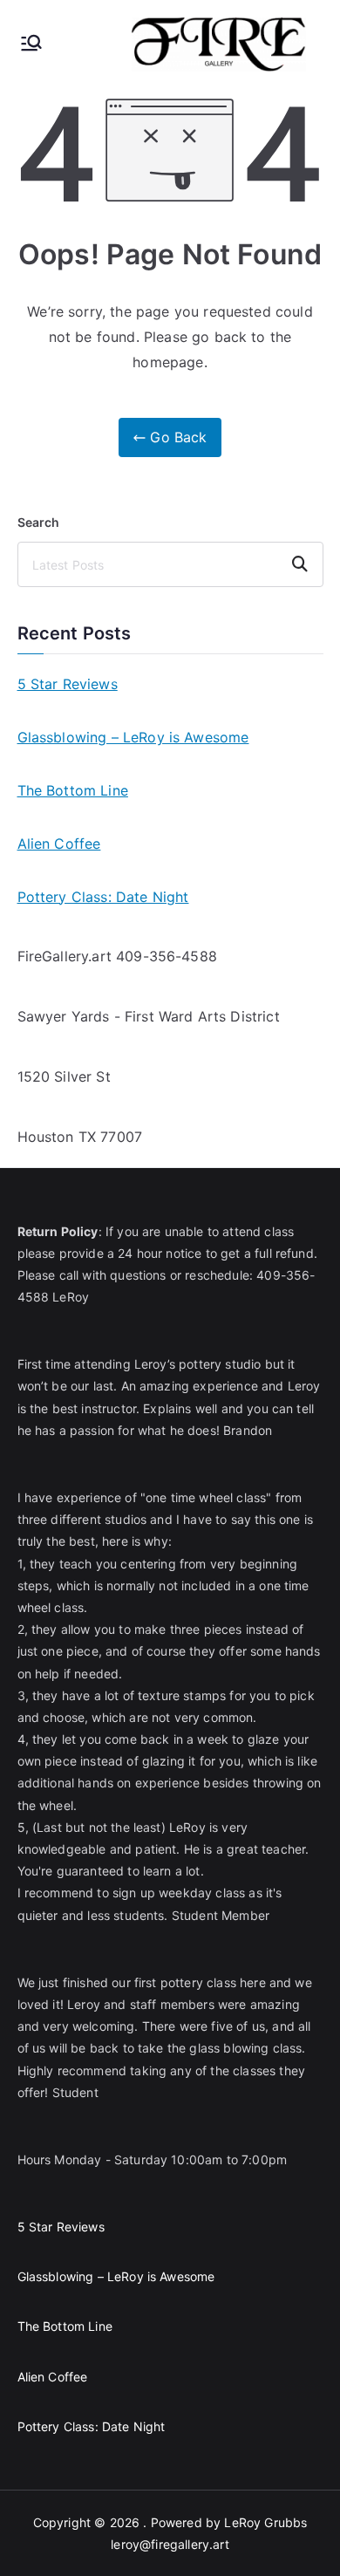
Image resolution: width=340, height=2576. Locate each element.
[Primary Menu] (31, 44)
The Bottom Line (73, 790)
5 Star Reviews (68, 684)
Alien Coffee (59, 844)
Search (39, 522)
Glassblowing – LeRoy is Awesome (133, 737)
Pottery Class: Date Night (103, 897)
